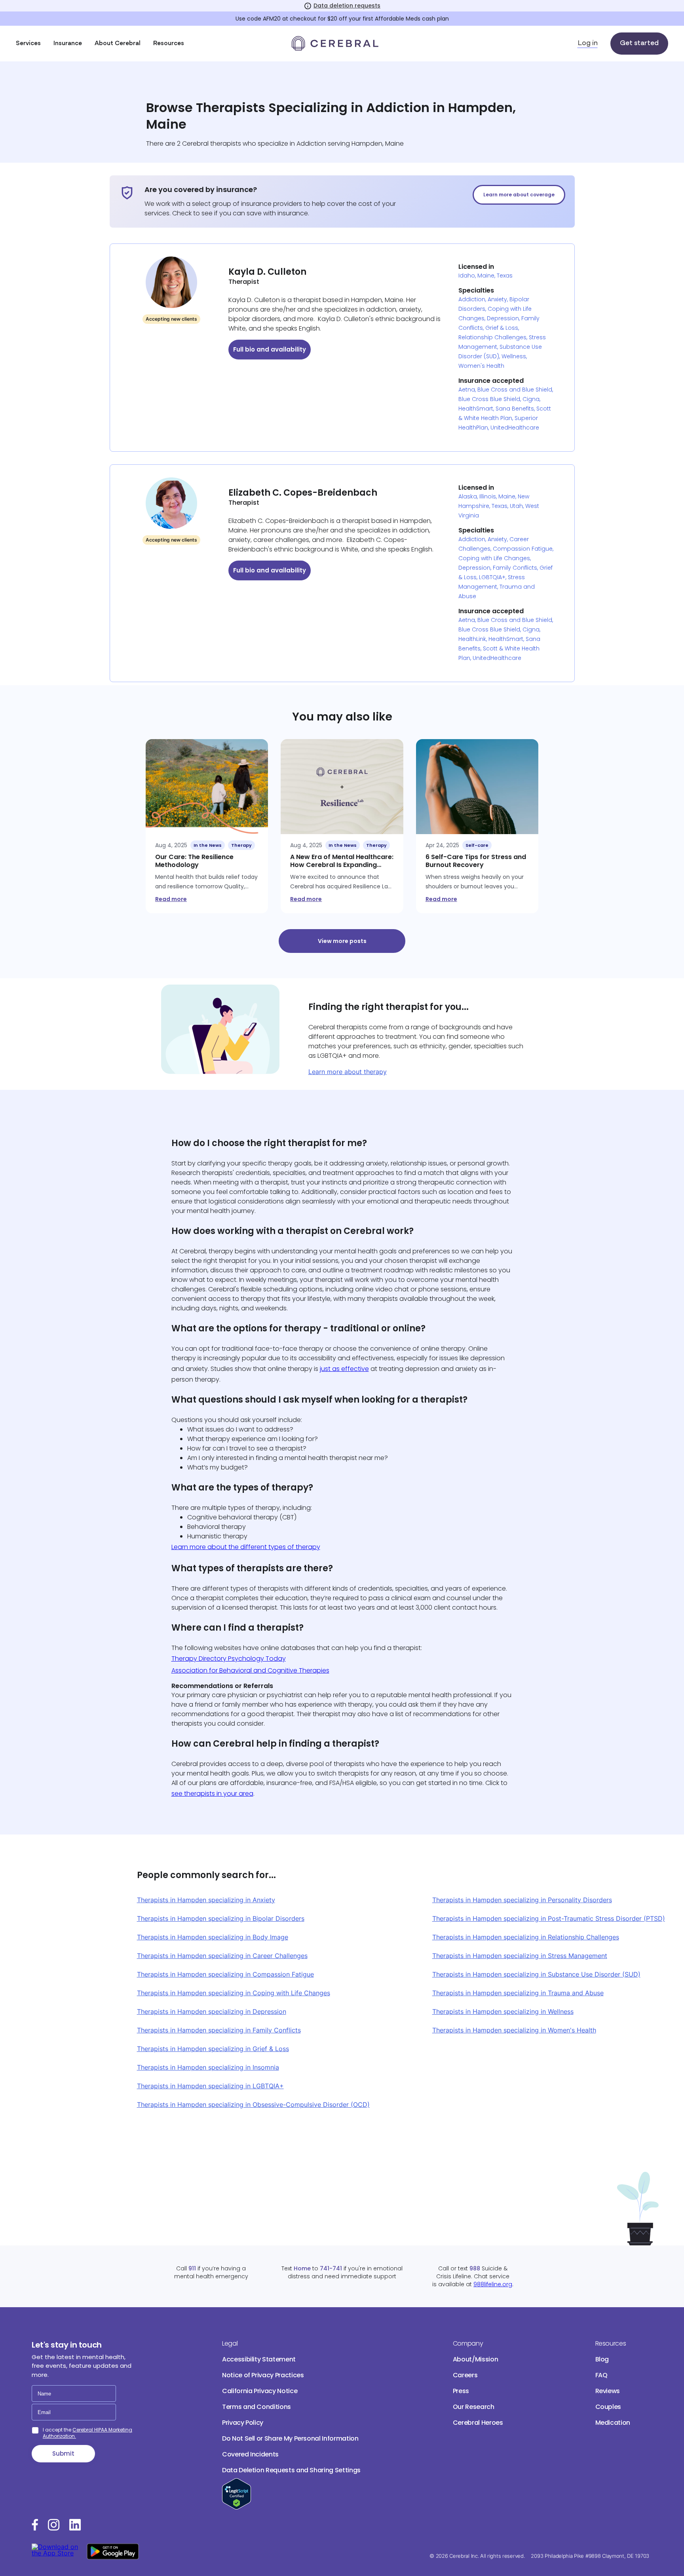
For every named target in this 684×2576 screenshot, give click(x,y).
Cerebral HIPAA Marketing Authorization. (87, 2433)
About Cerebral (118, 44)
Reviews (608, 2391)
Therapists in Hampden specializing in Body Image (213, 1937)
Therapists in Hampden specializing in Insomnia (208, 2067)
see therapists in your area (212, 1794)
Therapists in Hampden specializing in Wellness (503, 2011)
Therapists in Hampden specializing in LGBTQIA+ (210, 2086)
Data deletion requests (347, 6)
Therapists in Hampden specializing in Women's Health (514, 2030)
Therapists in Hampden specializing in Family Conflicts (219, 2030)
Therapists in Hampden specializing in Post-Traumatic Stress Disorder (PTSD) (549, 1918)
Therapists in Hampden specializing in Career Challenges (222, 1956)
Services (28, 44)
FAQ (601, 2375)
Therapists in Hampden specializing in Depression (212, 2011)
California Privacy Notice (260, 2391)
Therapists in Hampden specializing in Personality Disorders (522, 1900)
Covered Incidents (250, 2454)
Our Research (474, 2407)
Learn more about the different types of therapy (246, 1547)
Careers (465, 2375)
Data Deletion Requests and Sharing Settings (291, 2470)
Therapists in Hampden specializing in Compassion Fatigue (225, 1974)
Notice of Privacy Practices (263, 2375)
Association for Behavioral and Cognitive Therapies (250, 1670)
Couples (608, 2407)
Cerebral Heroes (478, 2423)
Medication (613, 2423)
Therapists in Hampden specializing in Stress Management (520, 1956)
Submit (63, 2453)
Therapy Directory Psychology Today (229, 1659)
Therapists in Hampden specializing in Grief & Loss (213, 2049)
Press (461, 2391)
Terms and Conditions (256, 2407)
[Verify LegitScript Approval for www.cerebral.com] (237, 2507)
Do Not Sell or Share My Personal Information (290, 2438)
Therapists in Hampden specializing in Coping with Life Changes (234, 1993)
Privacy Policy (243, 2423)
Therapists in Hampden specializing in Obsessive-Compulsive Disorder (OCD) (253, 2105)
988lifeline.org (493, 2284)
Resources (169, 44)
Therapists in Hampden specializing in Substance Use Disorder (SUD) (536, 1974)
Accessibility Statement (259, 2359)
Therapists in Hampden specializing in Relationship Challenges (526, 1937)
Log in (588, 44)
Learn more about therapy (348, 1072)
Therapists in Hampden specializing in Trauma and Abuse (518, 1993)
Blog (602, 2359)
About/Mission (475, 2359)
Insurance (68, 44)
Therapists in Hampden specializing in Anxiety (206, 1900)
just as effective (344, 1369)
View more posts (342, 941)
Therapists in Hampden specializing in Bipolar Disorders (221, 1918)
